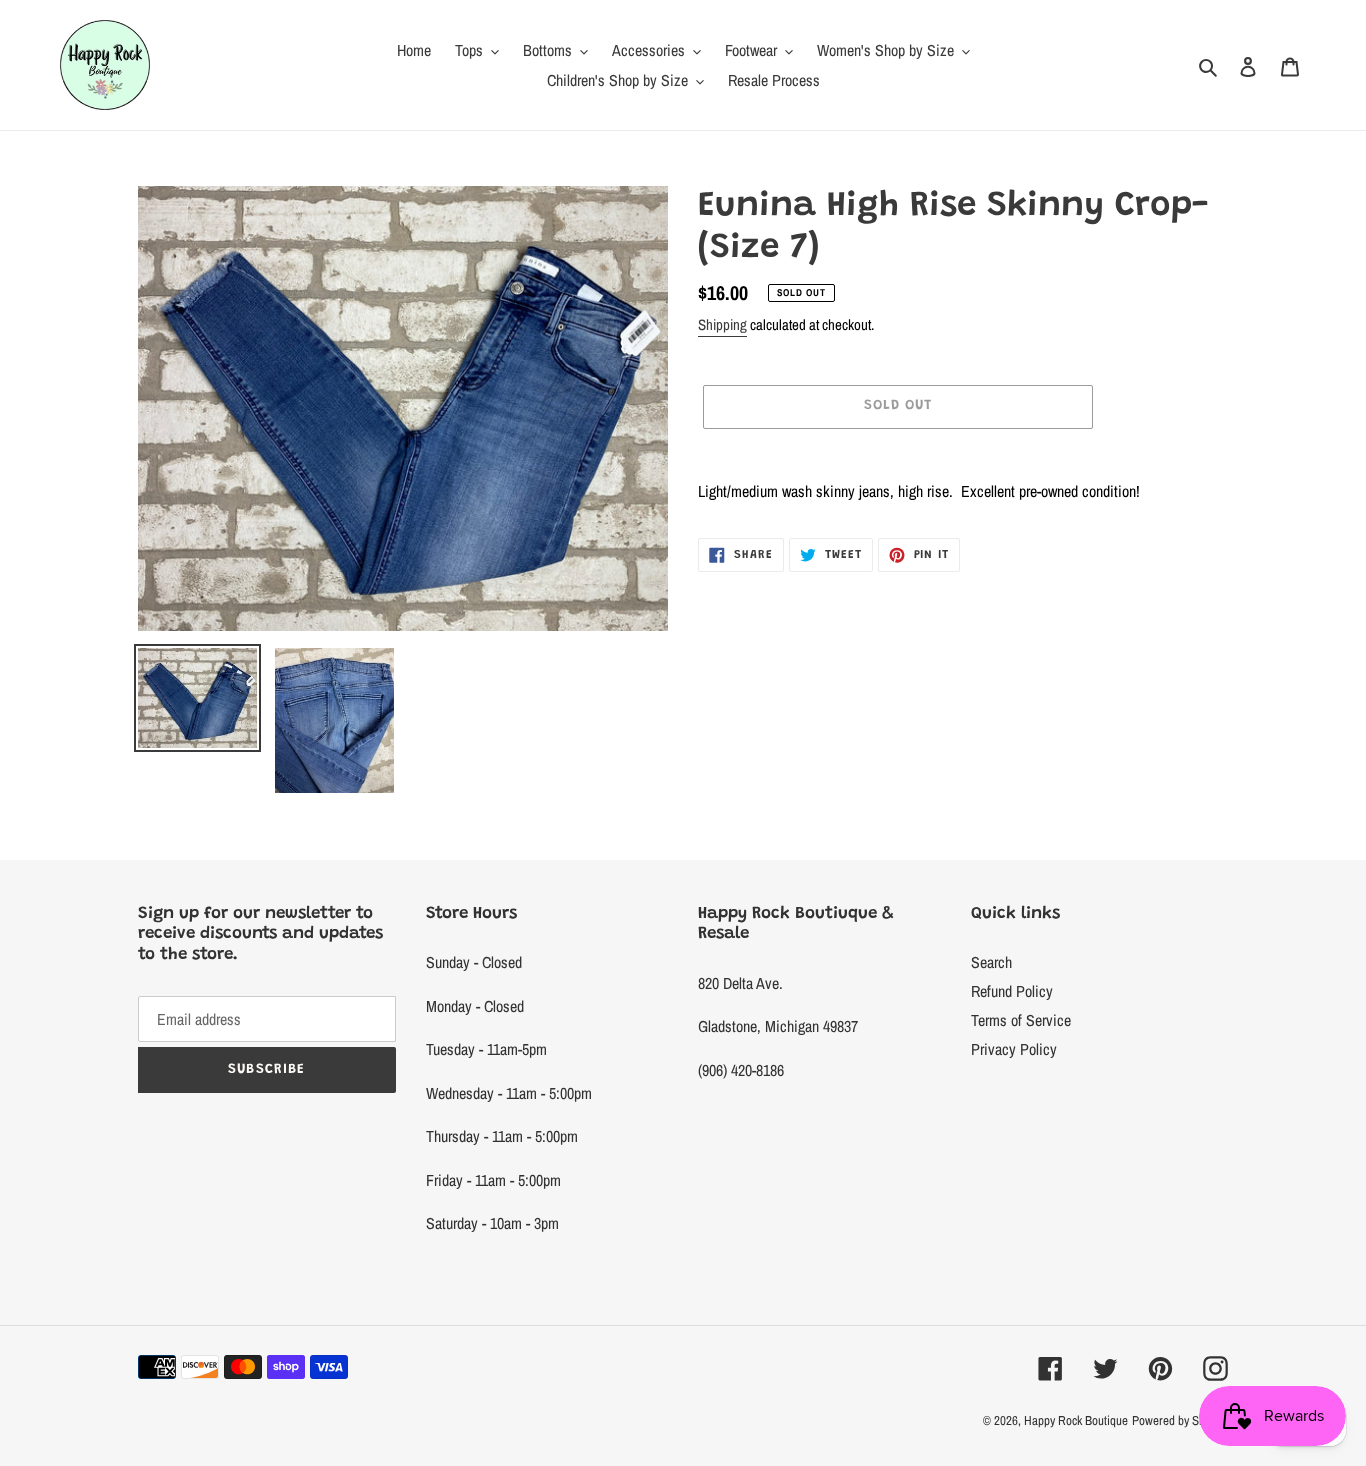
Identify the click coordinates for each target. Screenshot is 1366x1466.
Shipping (722, 324)
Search (991, 962)
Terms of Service (1021, 1020)
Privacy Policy (1014, 1049)
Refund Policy (1012, 991)
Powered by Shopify (1180, 1420)
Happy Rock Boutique (1076, 1420)
